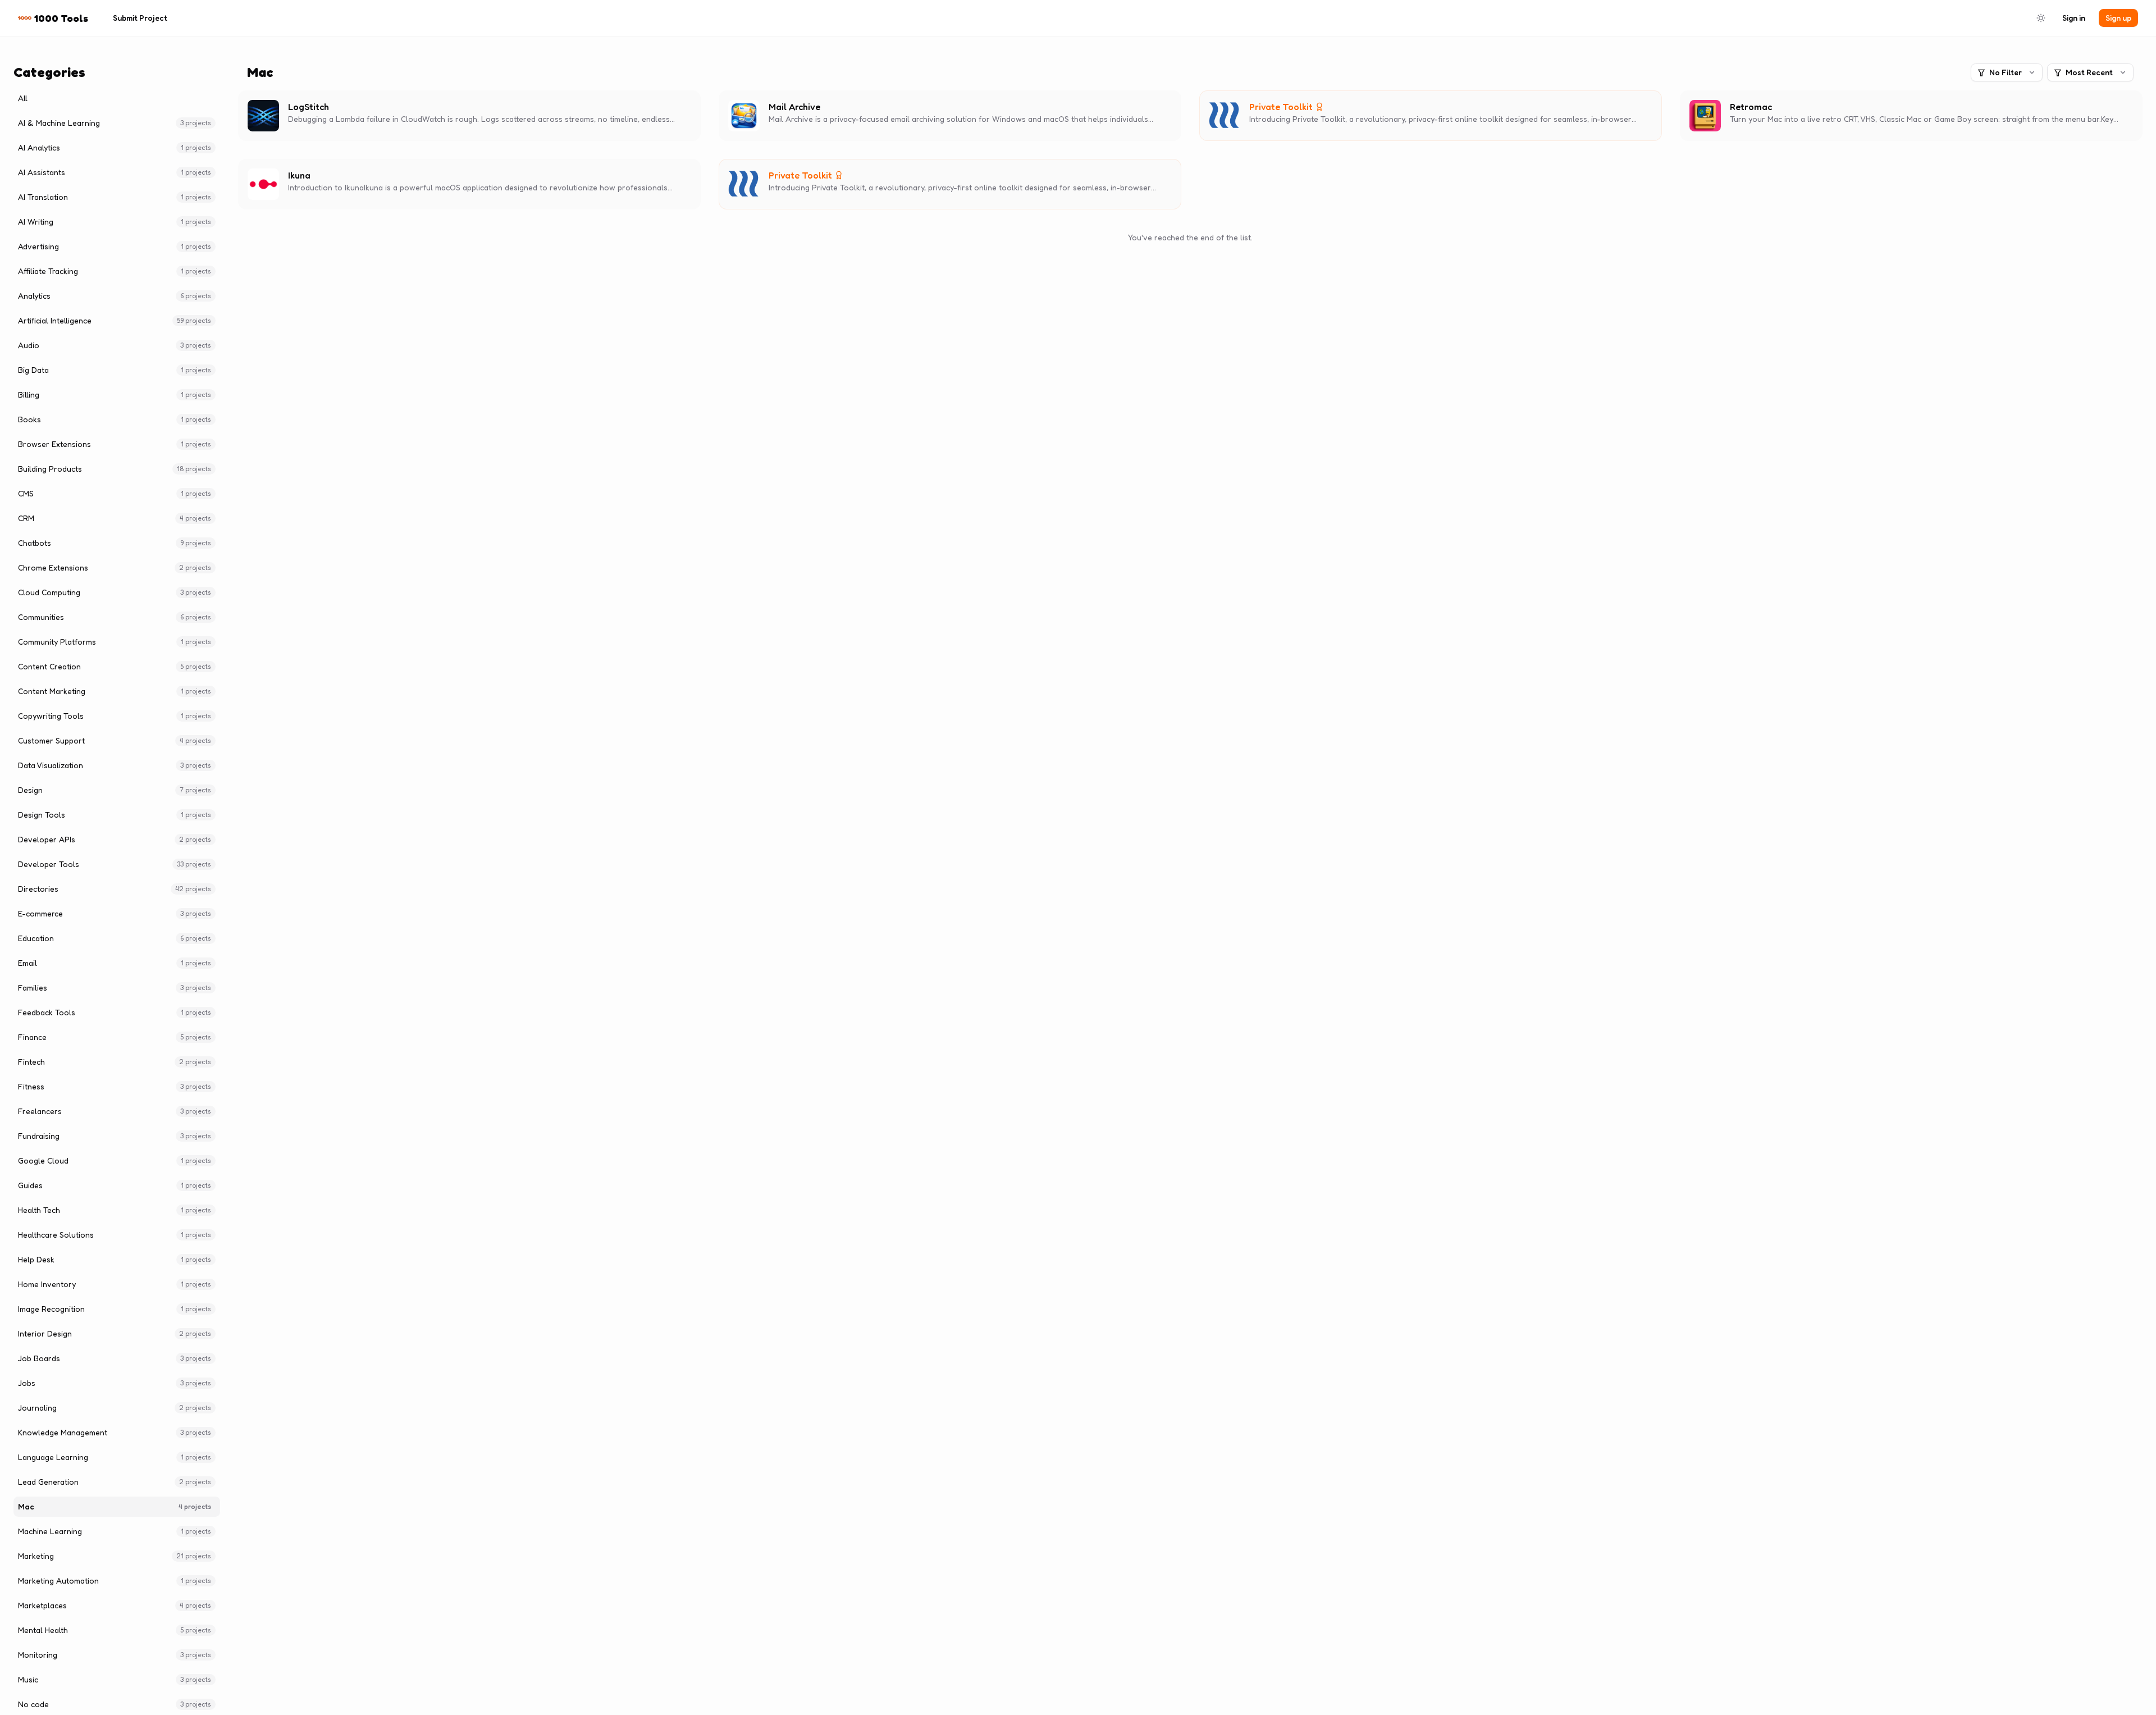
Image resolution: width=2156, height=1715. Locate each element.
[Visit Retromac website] (1780, 107)
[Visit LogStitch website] (337, 107)
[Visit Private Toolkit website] (1332, 107)
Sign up (2118, 18)
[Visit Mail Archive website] (828, 107)
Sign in (2074, 18)
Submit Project (140, 18)
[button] (469, 116)
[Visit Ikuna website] (318, 175)
